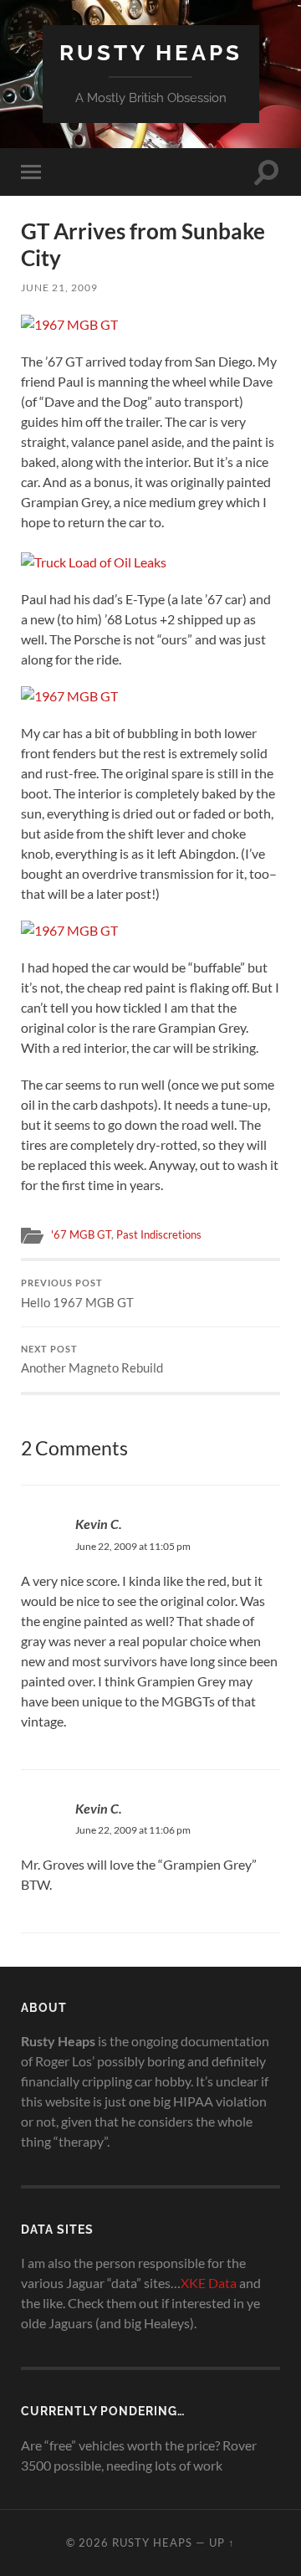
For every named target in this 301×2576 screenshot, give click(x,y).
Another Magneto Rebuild (92, 1360)
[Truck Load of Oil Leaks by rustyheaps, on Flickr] (94, 562)
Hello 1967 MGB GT (77, 1294)
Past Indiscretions (159, 1234)
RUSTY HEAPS (151, 52)
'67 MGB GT (81, 1234)
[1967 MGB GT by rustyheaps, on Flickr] (69, 324)
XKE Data (209, 2283)
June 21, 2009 (59, 287)
